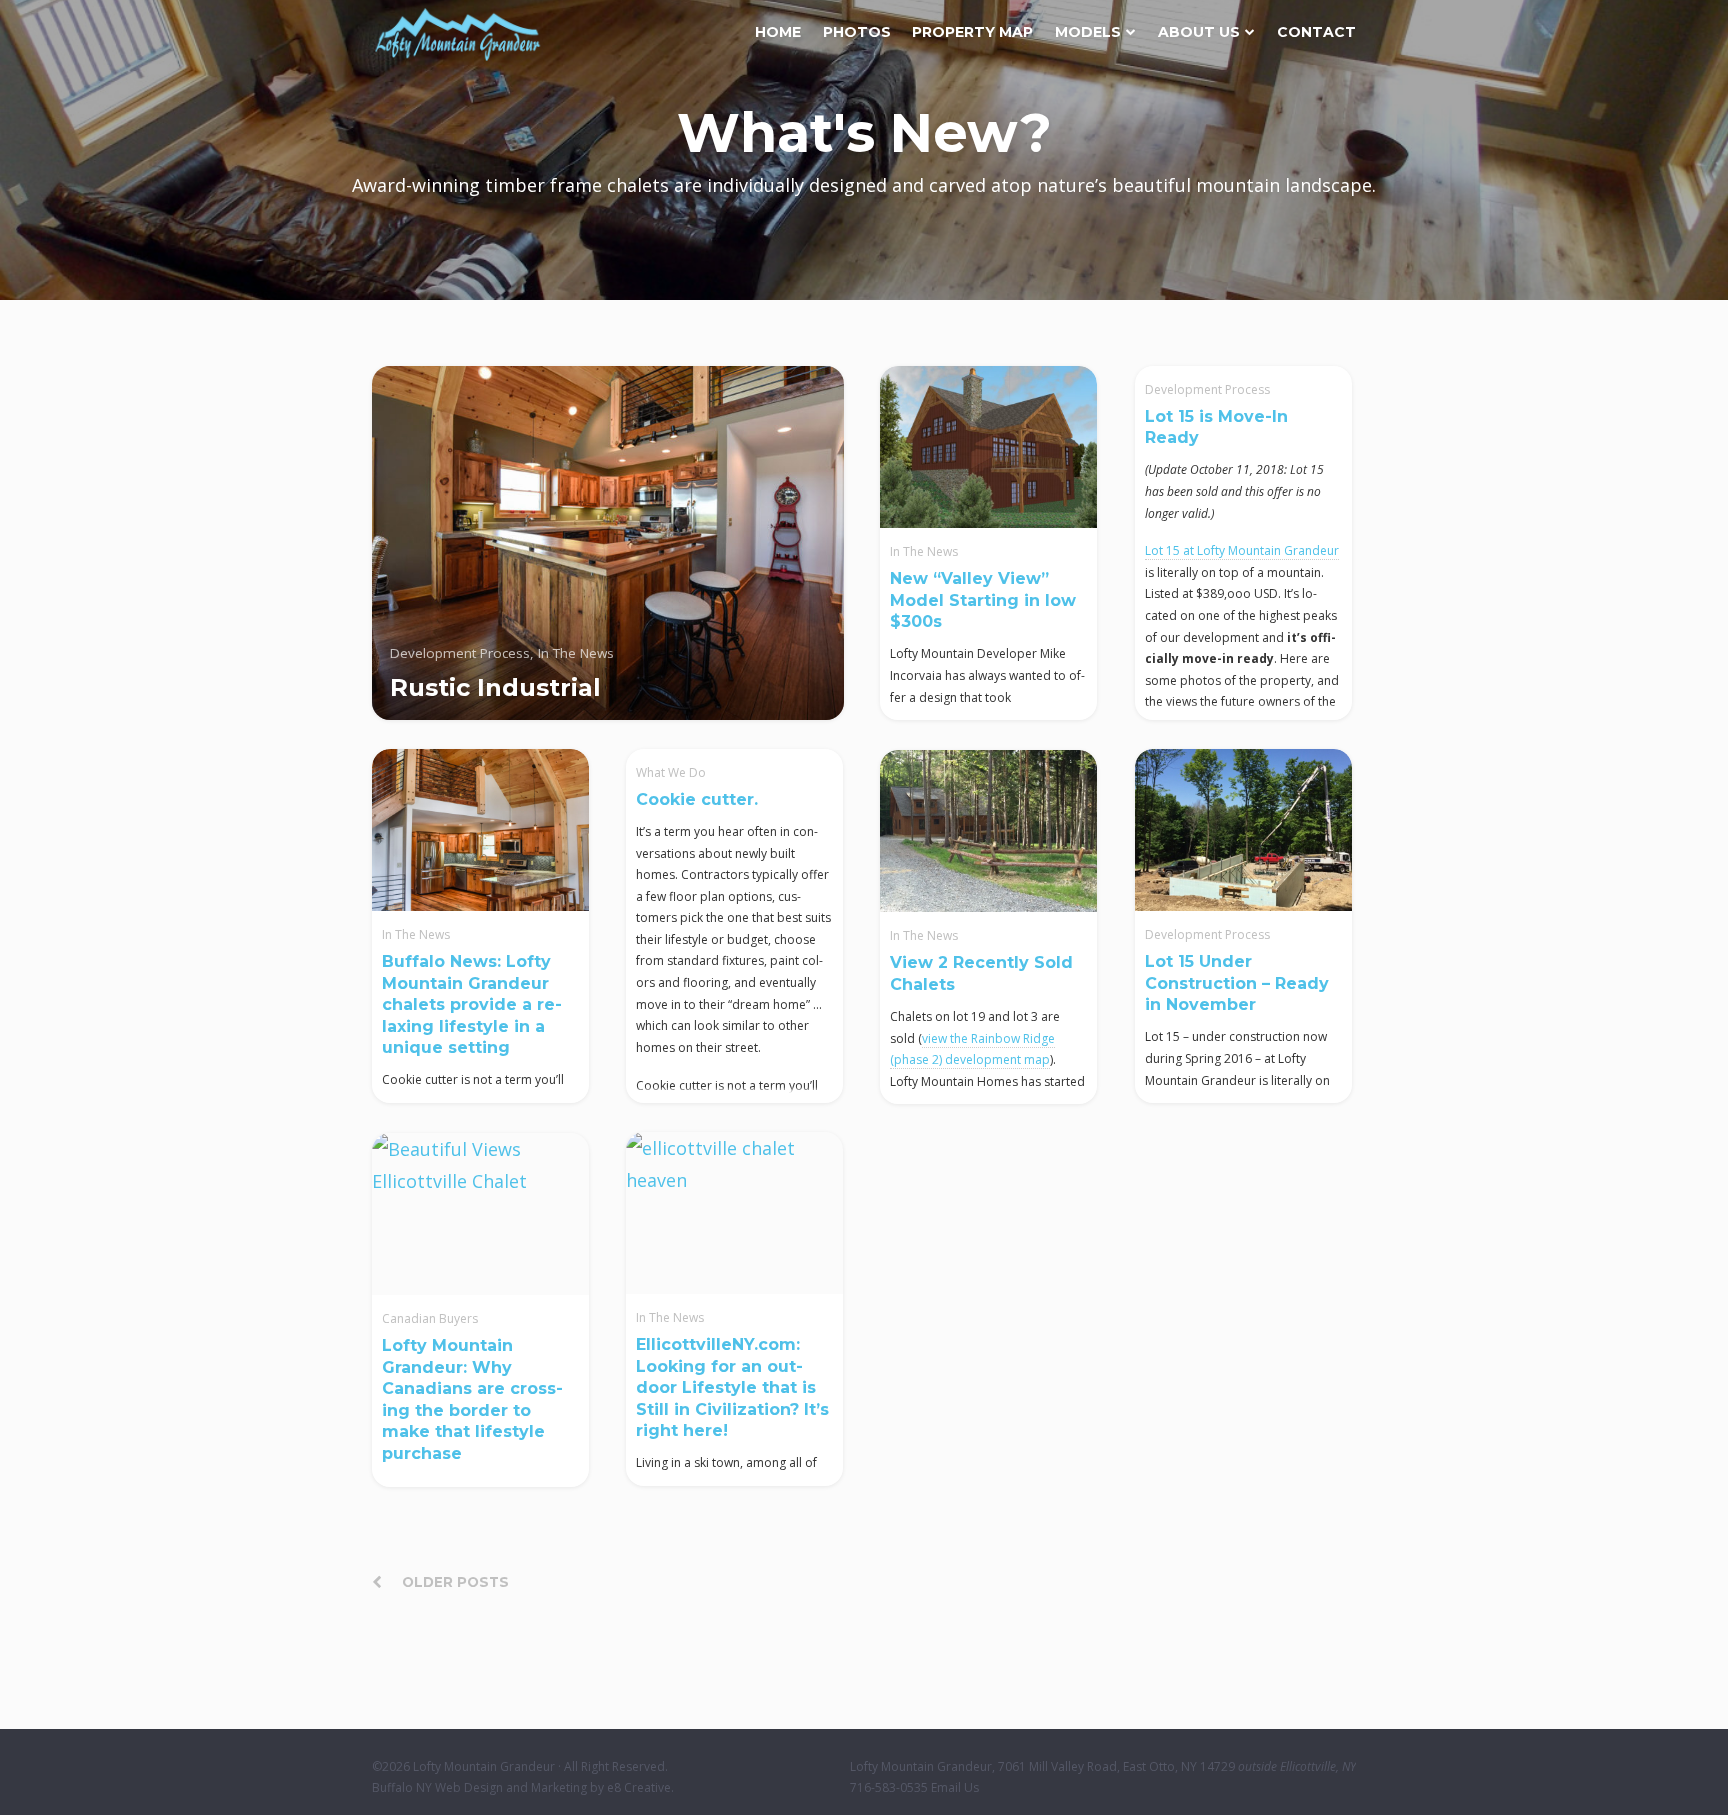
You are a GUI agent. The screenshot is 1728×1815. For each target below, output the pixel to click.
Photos (857, 32)
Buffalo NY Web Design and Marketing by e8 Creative (521, 1787)
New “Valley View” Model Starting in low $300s (983, 600)
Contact (1316, 32)
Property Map (972, 32)
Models (1088, 32)
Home (778, 32)
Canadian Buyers (430, 1318)
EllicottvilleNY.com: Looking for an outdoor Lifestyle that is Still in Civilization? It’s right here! (732, 1387)
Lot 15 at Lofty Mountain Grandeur (1242, 550)
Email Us (955, 1787)
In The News (924, 551)
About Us (1199, 32)
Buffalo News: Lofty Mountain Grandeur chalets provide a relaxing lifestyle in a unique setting (472, 1004)
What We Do (671, 772)
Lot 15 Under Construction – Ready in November (1237, 983)
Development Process (1207, 389)
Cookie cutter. (697, 799)
